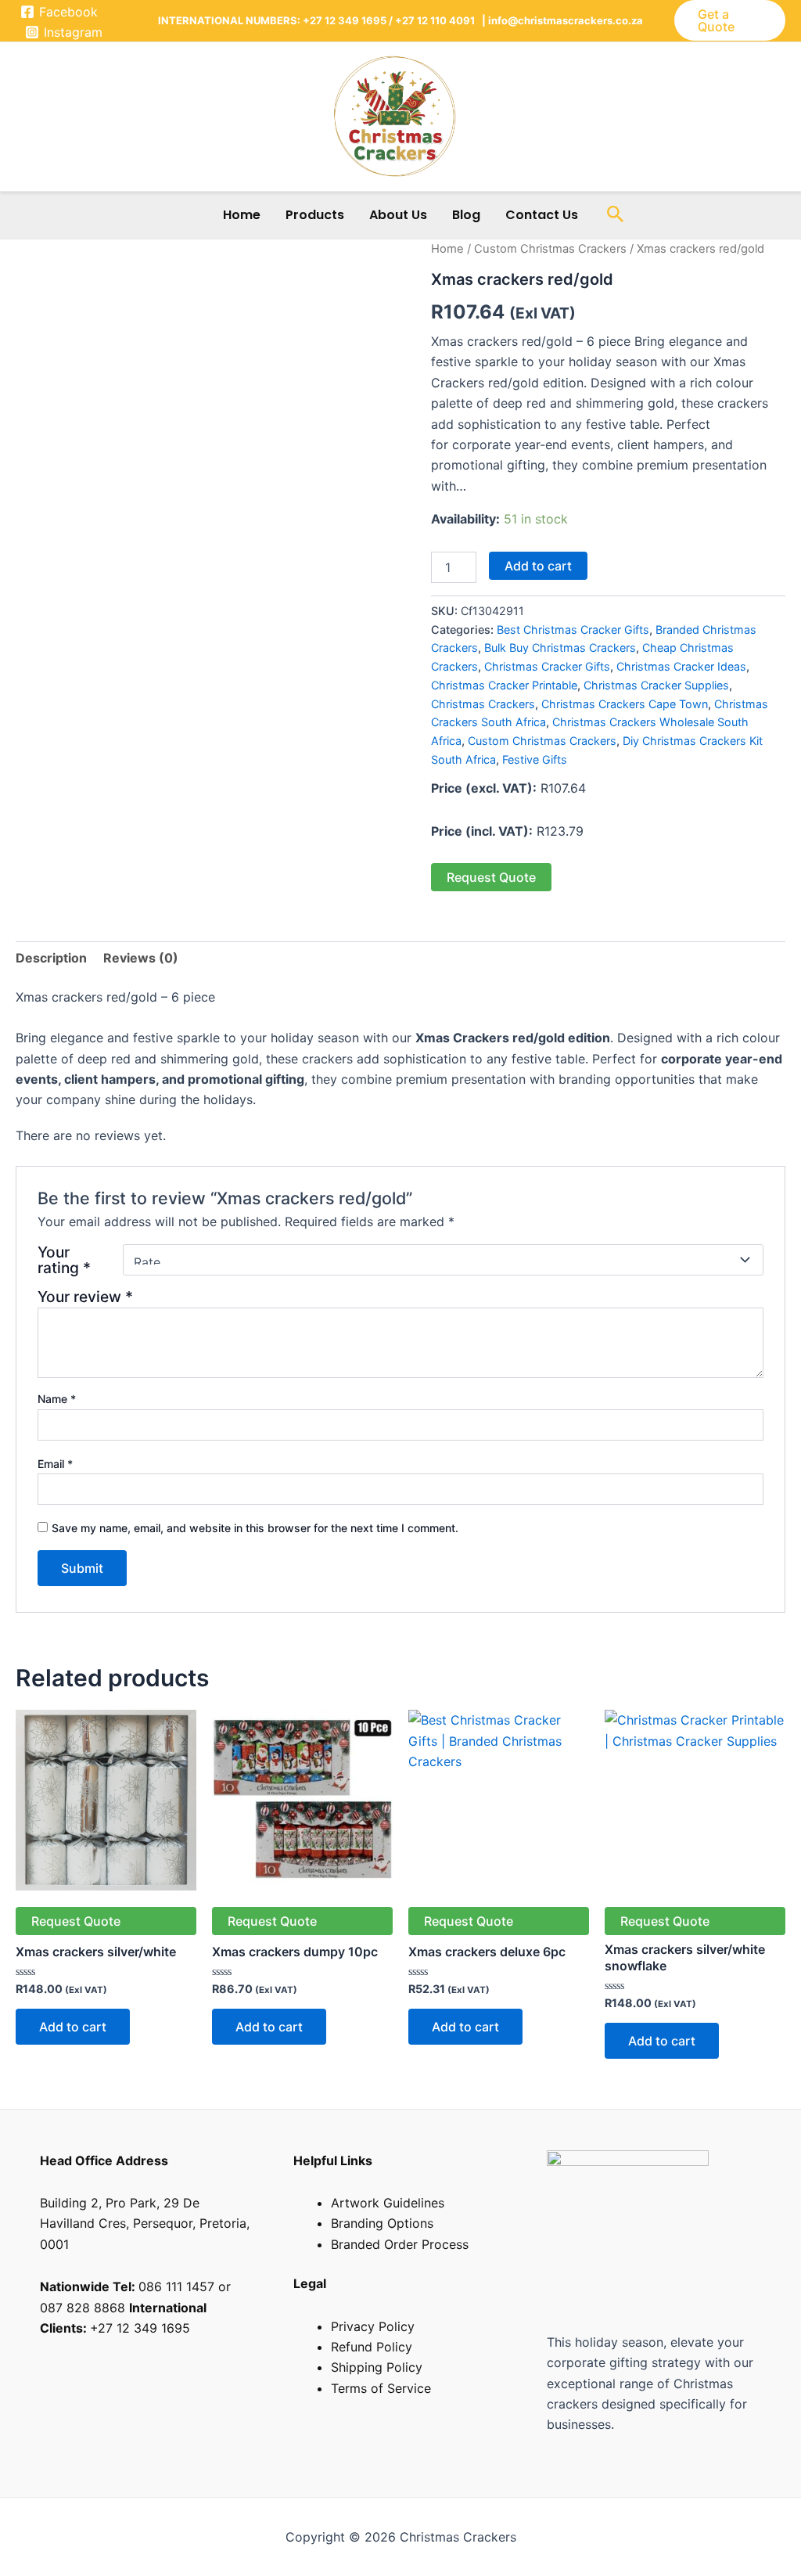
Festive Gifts (535, 759)
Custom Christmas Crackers (550, 249)
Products (315, 215)
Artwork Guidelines (388, 2203)
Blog (466, 215)
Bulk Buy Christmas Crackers (560, 648)
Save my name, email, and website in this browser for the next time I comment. (255, 1528)
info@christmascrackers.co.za (564, 20)
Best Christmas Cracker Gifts (573, 630)
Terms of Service (381, 2388)
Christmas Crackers (483, 704)
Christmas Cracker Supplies (656, 685)
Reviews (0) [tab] (141, 958)
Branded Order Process (400, 2244)
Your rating (64, 1260)
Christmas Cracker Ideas (681, 666)
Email (55, 1464)
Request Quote (491, 877)
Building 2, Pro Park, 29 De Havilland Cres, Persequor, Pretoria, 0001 (145, 2223)
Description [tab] (51, 958)
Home (242, 215)
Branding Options (382, 2223)
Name (57, 1399)
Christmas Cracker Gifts (547, 666)
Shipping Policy (377, 2367)
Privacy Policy (373, 2326)
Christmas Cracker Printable (504, 685)
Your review (85, 1297)
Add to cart (538, 566)
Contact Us (542, 215)
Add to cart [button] (73, 2027)
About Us (398, 215)
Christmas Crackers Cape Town (625, 704)
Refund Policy (372, 2347)
